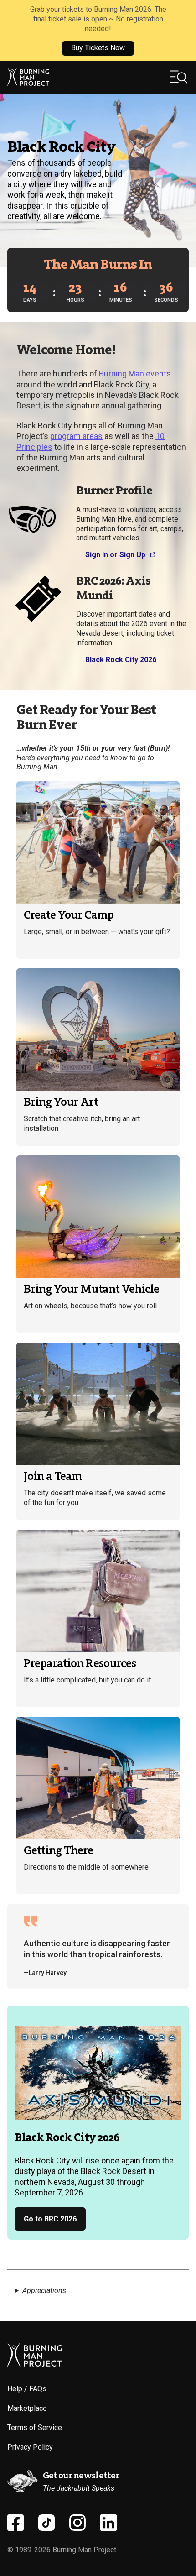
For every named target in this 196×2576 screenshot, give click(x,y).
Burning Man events (135, 374)
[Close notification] (181, 30)
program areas (76, 436)
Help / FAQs (27, 2389)
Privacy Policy (30, 2447)
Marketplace (27, 2408)
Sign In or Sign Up (115, 555)
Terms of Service (35, 2427)
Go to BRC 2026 (50, 2219)
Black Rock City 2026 (121, 660)
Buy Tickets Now (98, 48)
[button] (179, 77)
